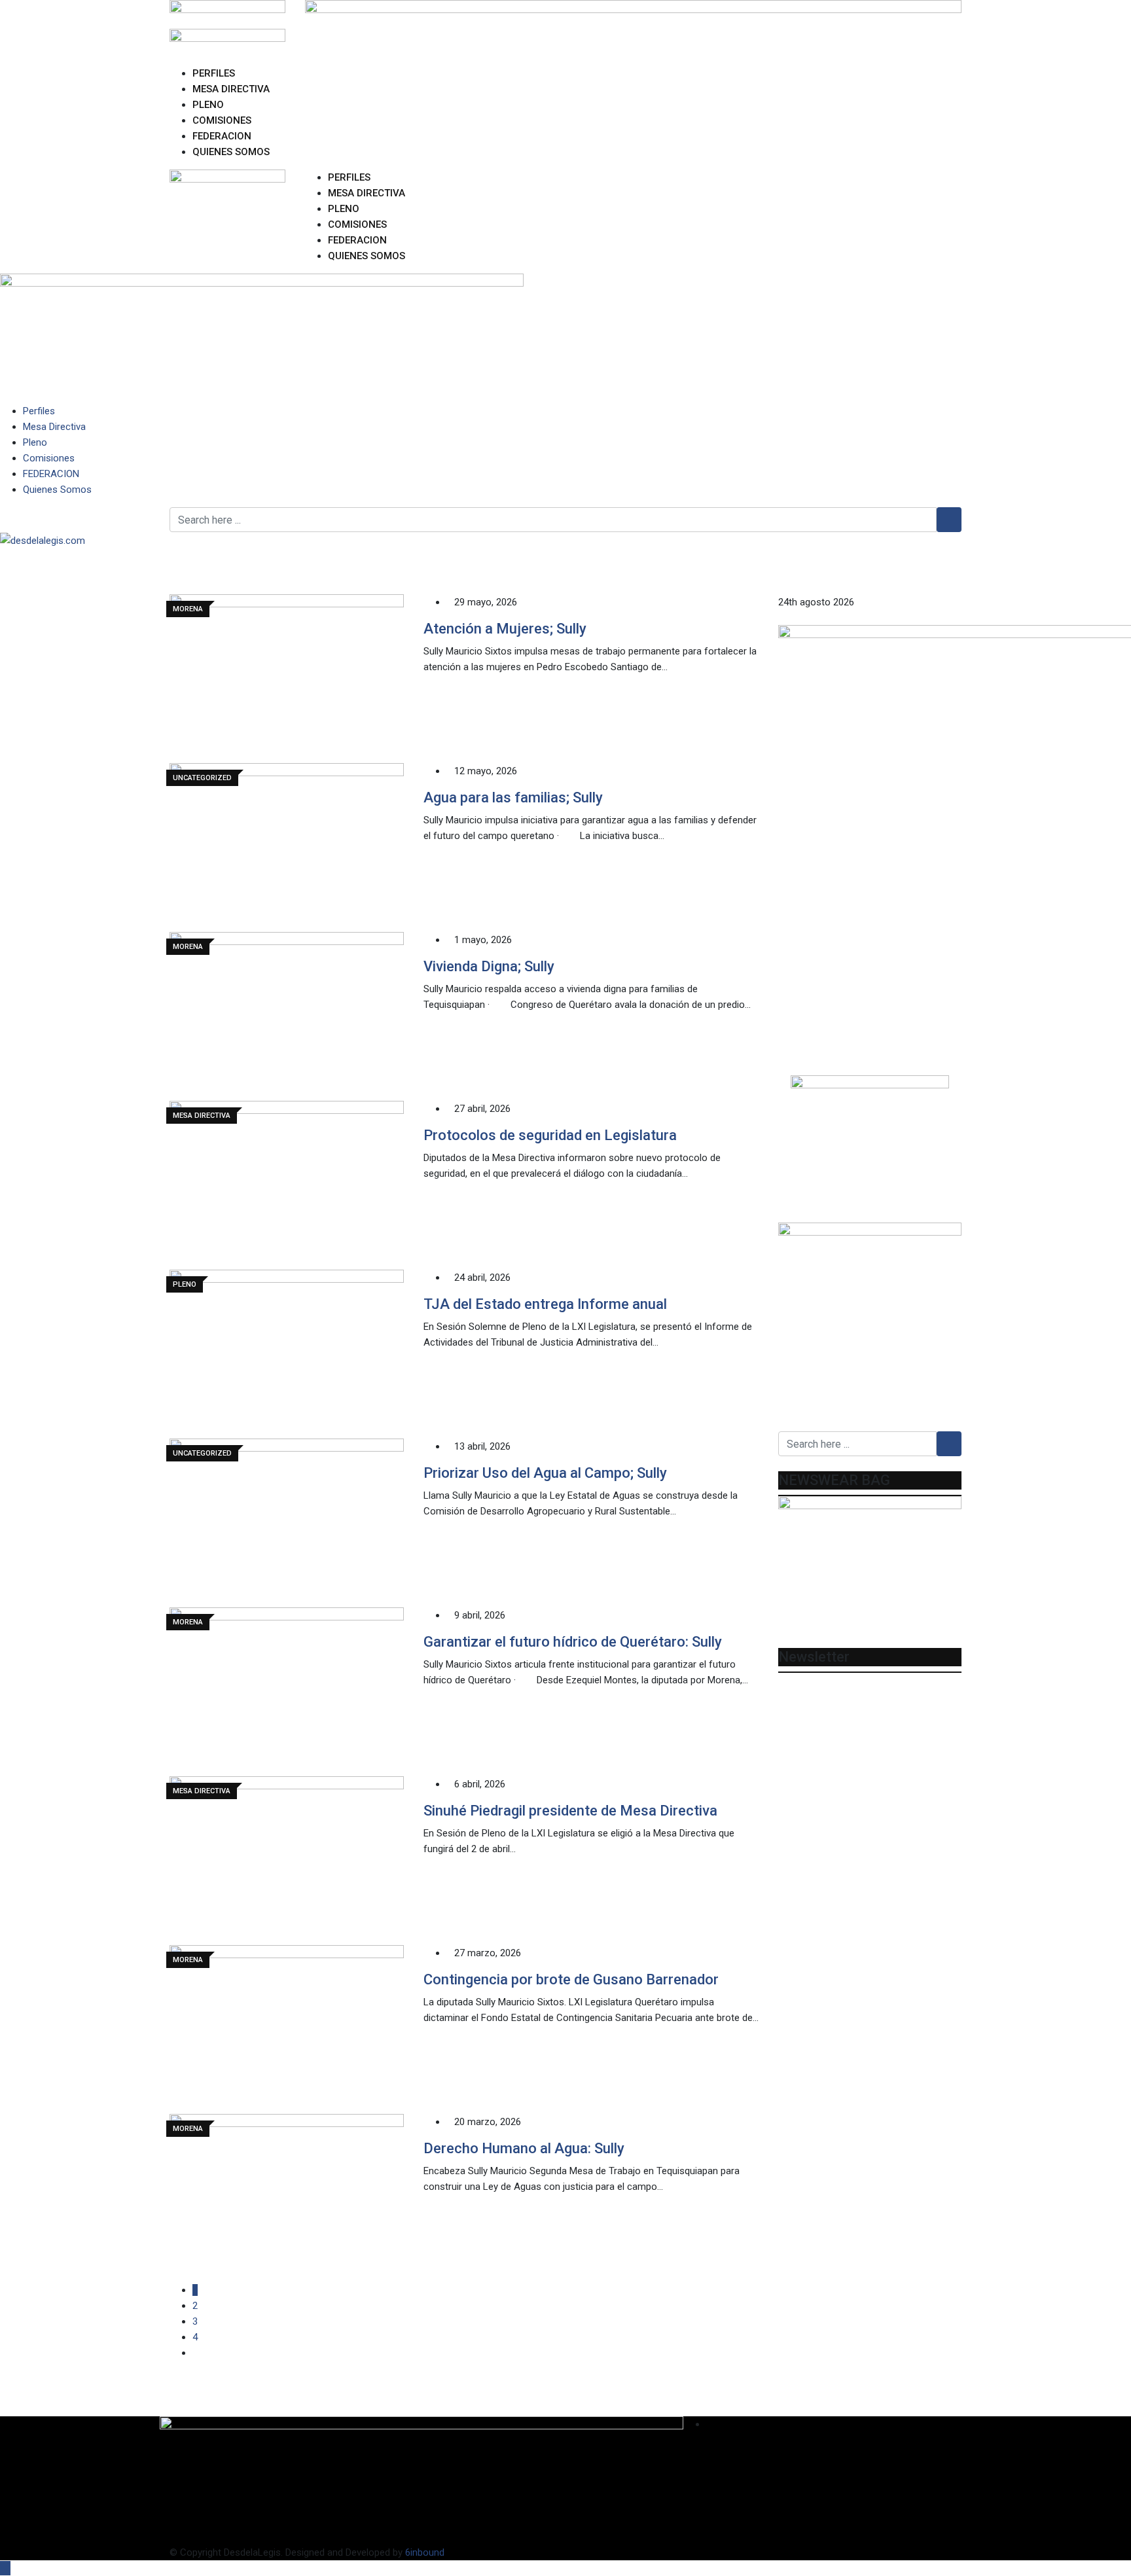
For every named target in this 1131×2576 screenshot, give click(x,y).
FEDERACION (222, 136)
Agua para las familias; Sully (513, 797)
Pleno (208, 105)
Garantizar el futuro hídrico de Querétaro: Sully (573, 1642)
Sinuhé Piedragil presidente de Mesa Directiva (570, 1811)
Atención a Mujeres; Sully (505, 629)
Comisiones (222, 120)
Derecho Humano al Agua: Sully (524, 2148)
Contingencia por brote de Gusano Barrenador (571, 1979)
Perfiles (214, 73)
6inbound (425, 2552)
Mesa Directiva (231, 89)
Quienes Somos (231, 152)
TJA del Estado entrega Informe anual (545, 1304)
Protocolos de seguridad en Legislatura (550, 1135)
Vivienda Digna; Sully (489, 966)
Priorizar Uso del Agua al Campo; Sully (545, 1473)
